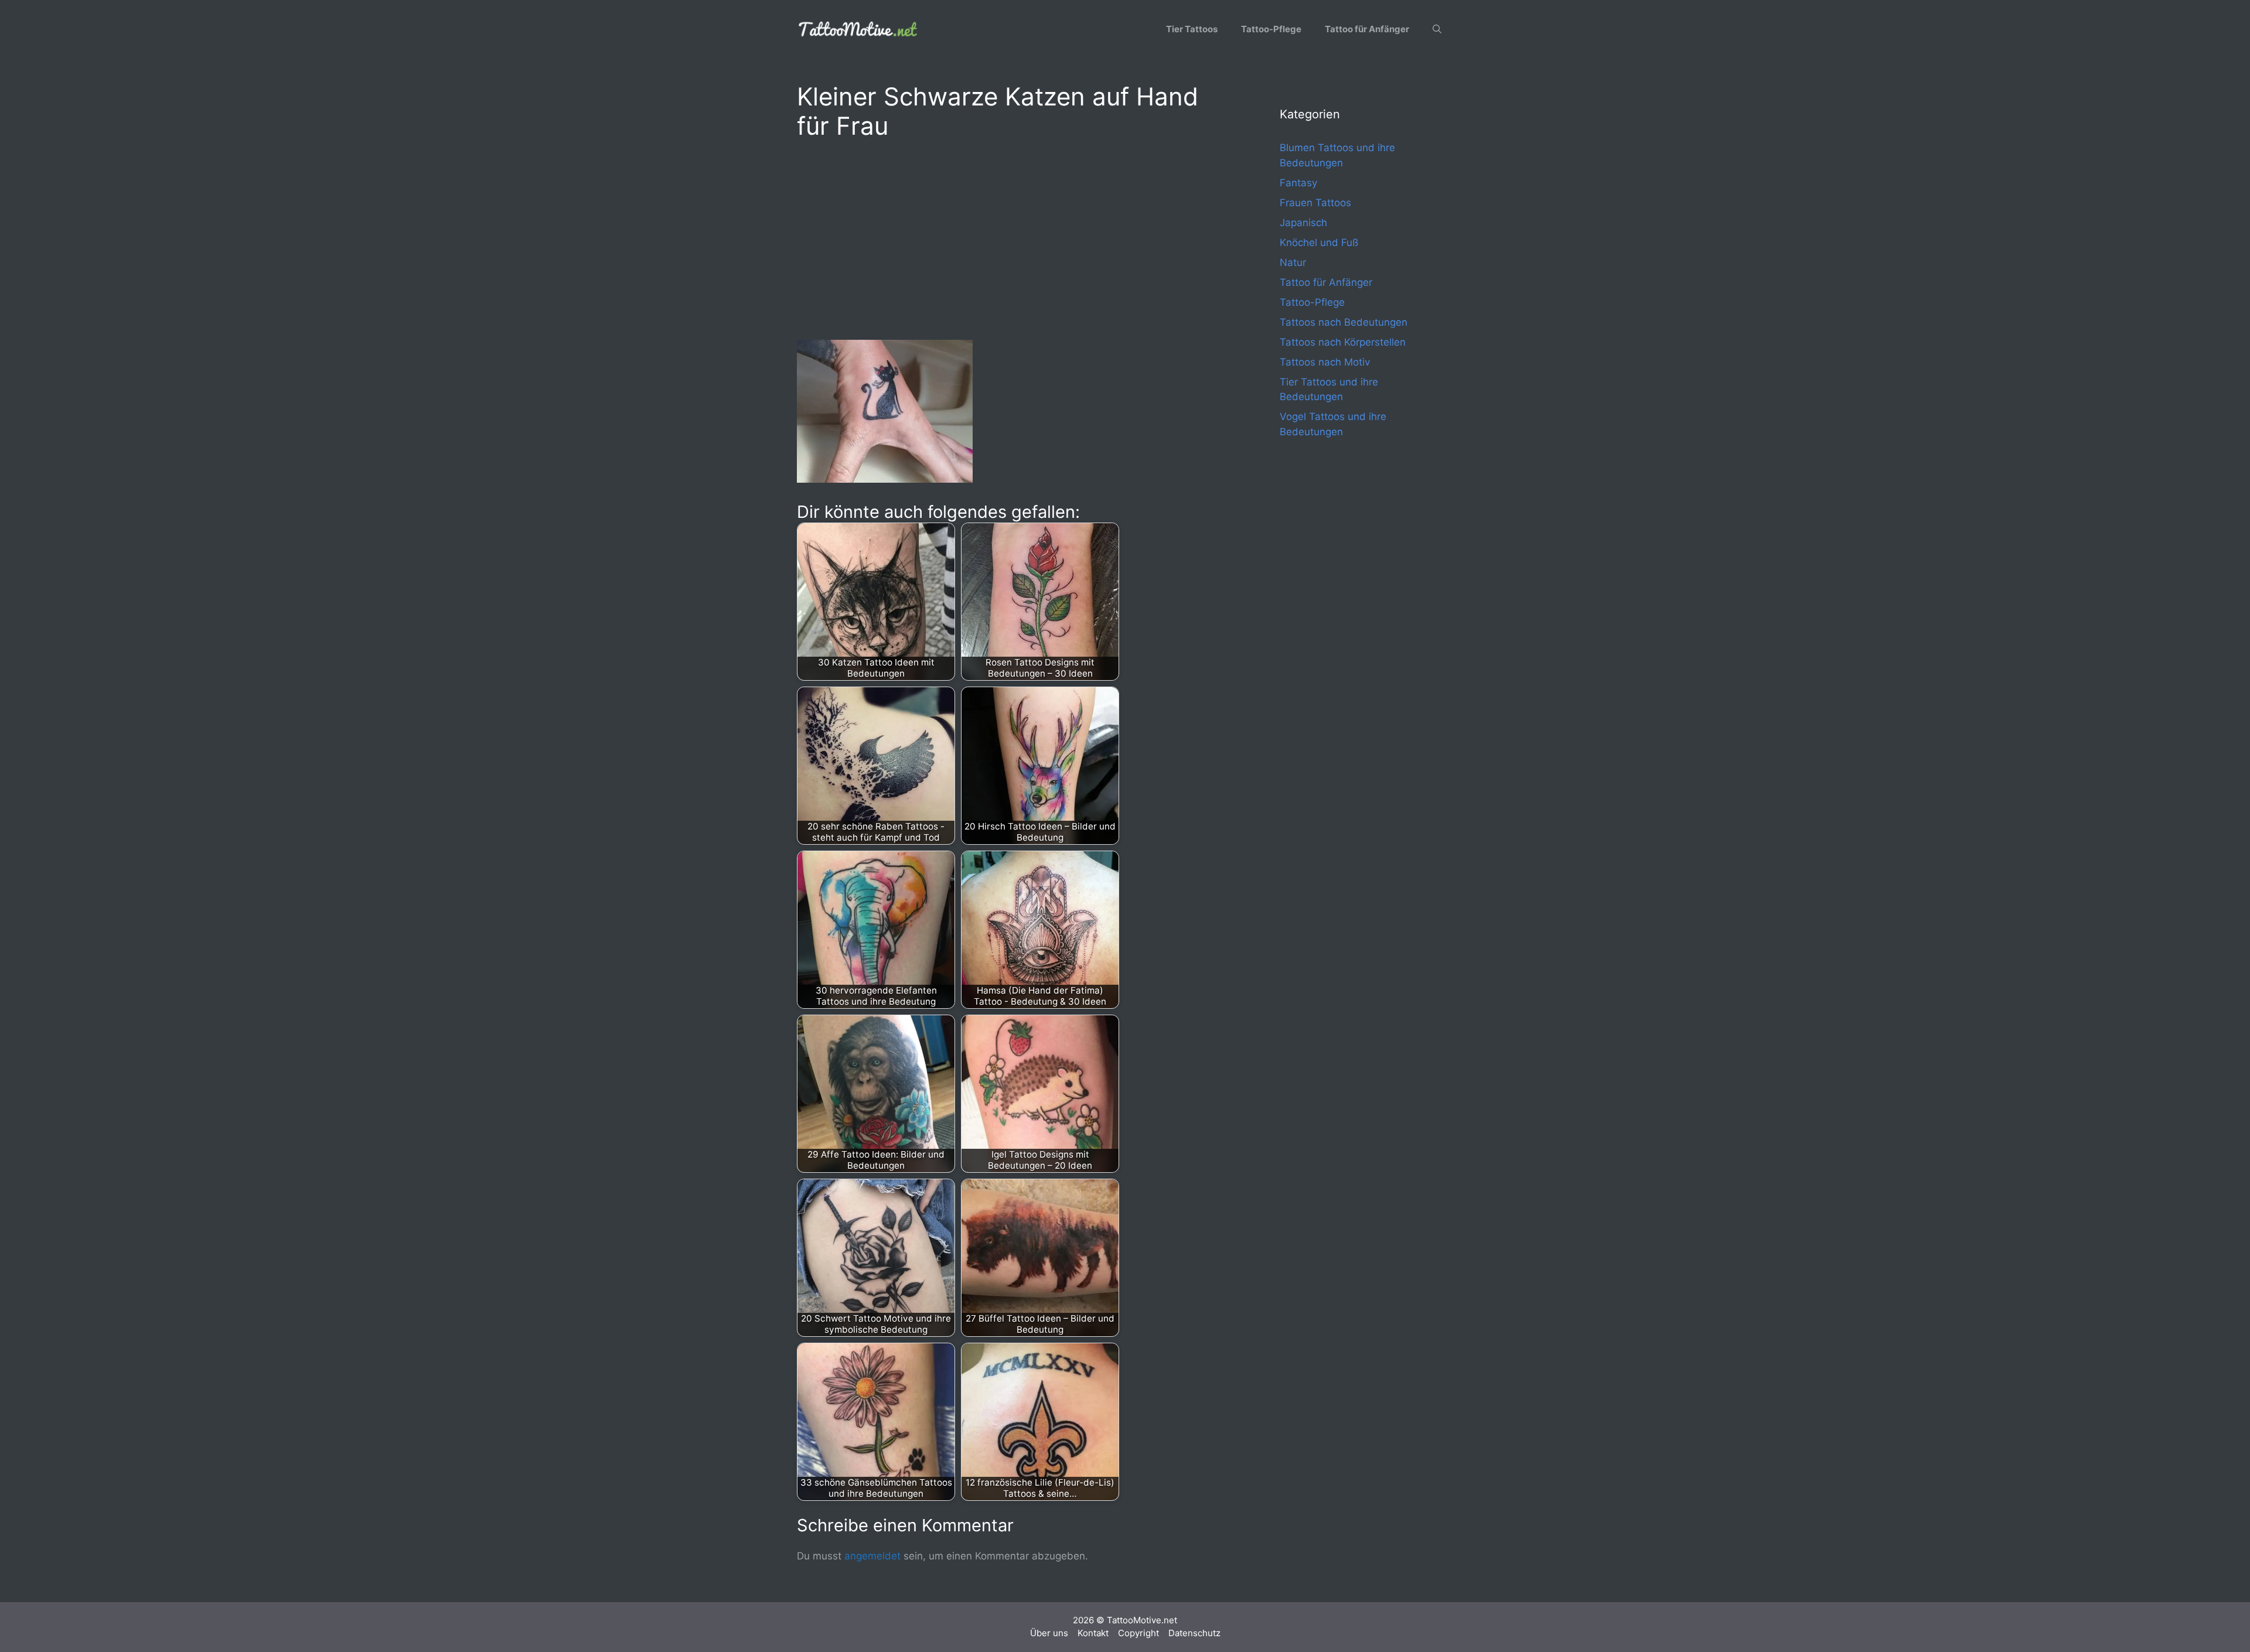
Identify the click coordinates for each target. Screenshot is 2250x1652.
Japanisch (1303, 223)
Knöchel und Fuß (1319, 243)
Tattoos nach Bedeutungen (1344, 322)
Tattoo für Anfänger (1367, 29)
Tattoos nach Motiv (1325, 362)
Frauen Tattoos (1315, 203)
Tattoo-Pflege (1271, 29)
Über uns (1049, 1633)
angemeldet (872, 1556)
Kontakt (1093, 1633)
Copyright (1138, 1633)
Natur (1293, 262)
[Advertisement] (1015, 238)
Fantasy (1298, 183)
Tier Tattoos (1192, 29)
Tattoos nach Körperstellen (1343, 342)
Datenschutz (1194, 1633)
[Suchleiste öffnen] (1437, 29)
